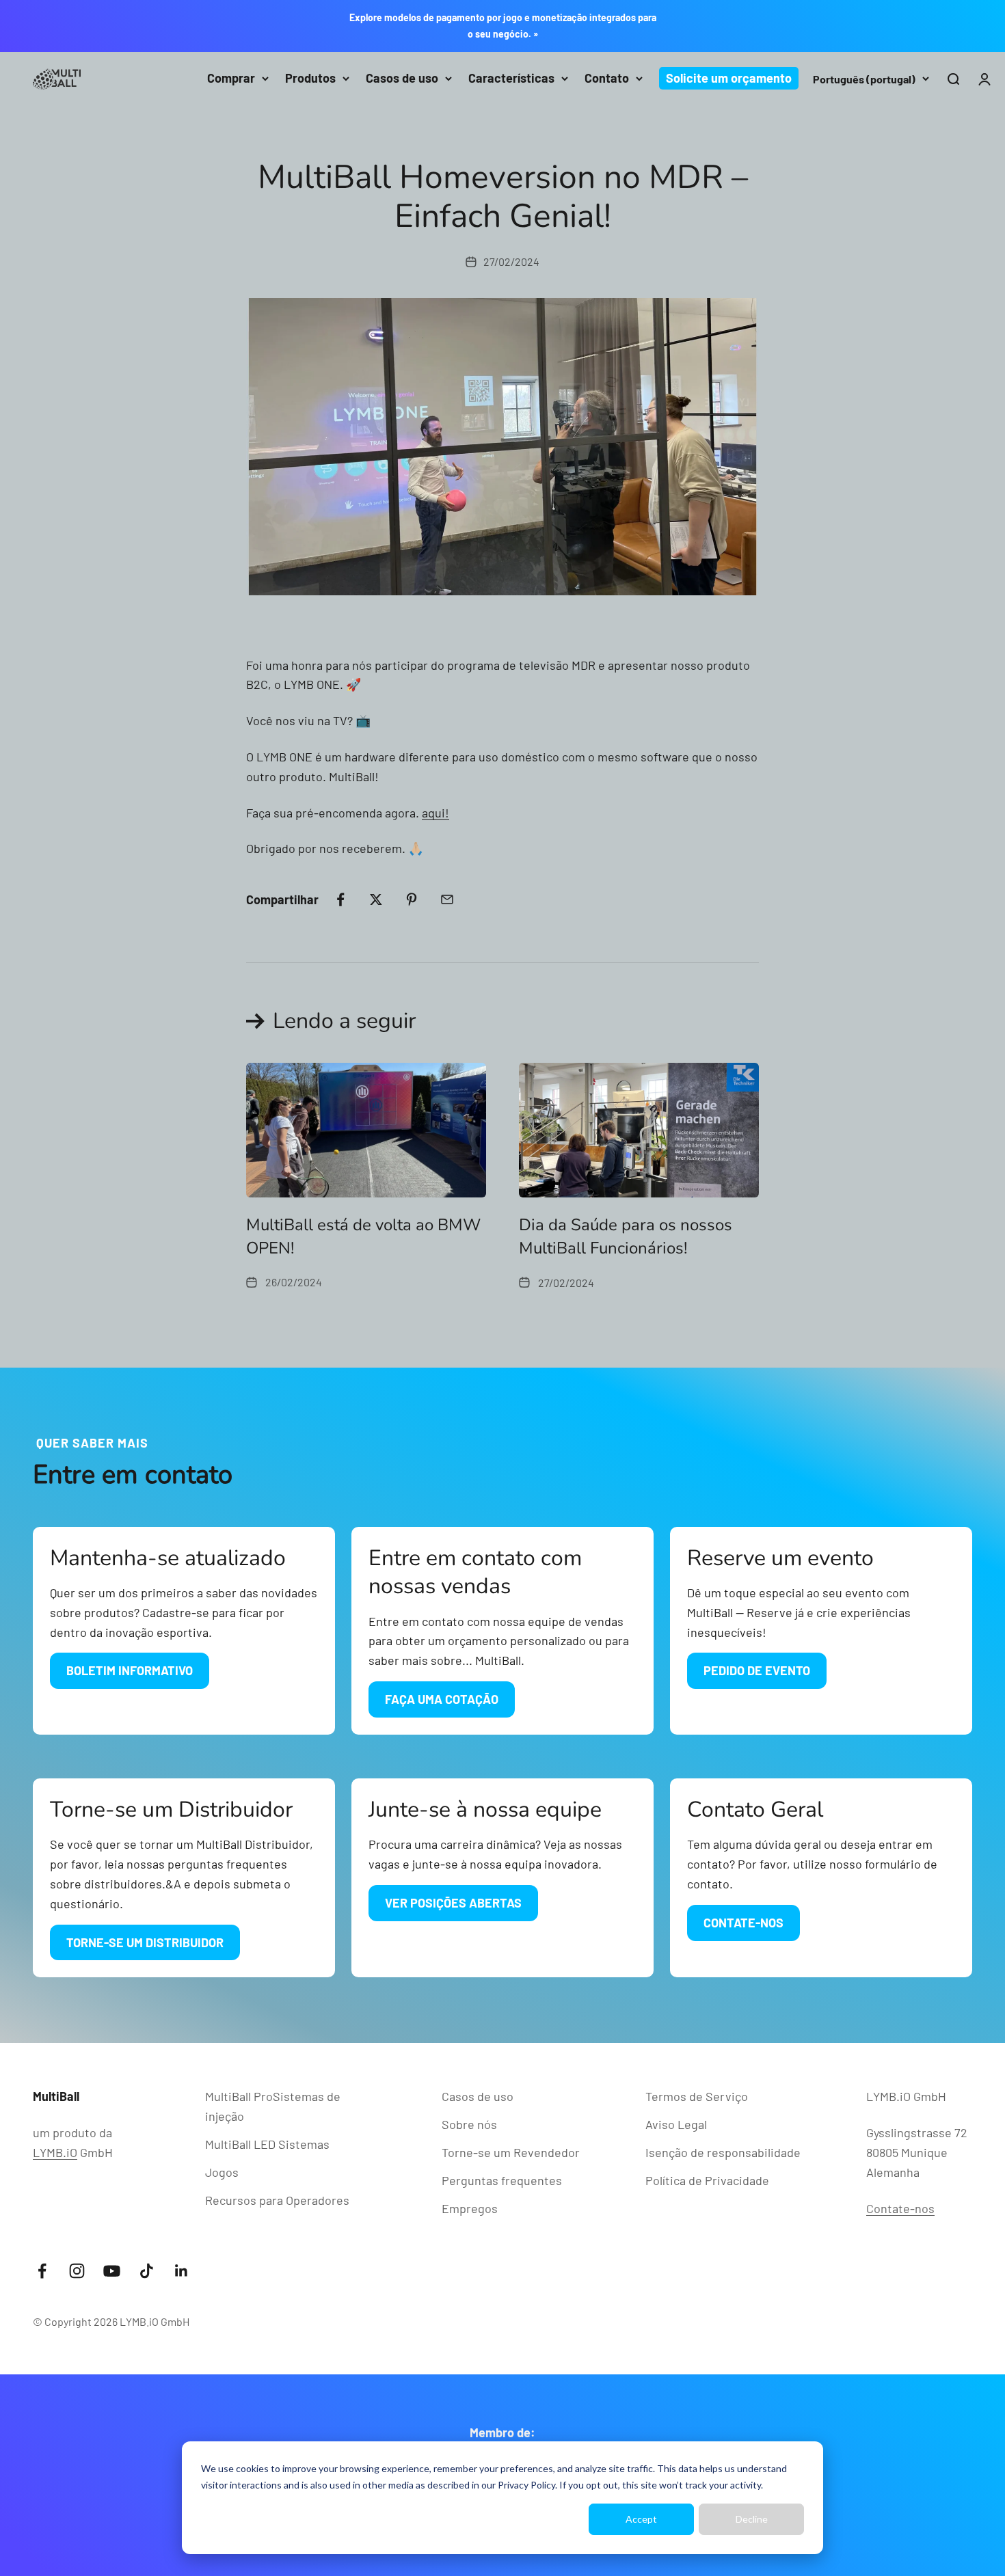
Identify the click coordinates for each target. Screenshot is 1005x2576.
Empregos (470, 2208)
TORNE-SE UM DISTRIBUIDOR (145, 1942)
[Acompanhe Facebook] (42, 2271)
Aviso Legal (676, 2124)
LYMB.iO (55, 2152)
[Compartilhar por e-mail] (447, 899)
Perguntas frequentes (502, 2180)
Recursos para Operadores (277, 2200)
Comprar (231, 78)
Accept (641, 2519)
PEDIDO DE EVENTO (757, 1670)
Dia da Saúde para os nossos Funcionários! (626, 1236)
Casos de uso (402, 78)
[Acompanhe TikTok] (147, 2271)
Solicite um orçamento (729, 78)
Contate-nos (900, 2208)
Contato (607, 78)
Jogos (222, 2172)
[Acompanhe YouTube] (112, 2271)
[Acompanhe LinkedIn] (182, 2271)
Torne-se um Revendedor (511, 2152)
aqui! (435, 813)
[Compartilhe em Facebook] (340, 899)
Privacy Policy (526, 2485)
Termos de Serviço (697, 2096)
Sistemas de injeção (273, 2106)
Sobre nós (469, 2124)
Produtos (310, 78)
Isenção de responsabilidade (723, 2152)
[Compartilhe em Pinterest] (412, 899)
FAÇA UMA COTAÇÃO (442, 1699)
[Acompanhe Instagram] (77, 2271)
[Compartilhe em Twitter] (376, 899)
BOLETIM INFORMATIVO (130, 1670)
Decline (752, 2519)
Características (511, 78)
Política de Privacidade (707, 2180)
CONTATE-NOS (743, 1923)
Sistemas (267, 2144)
